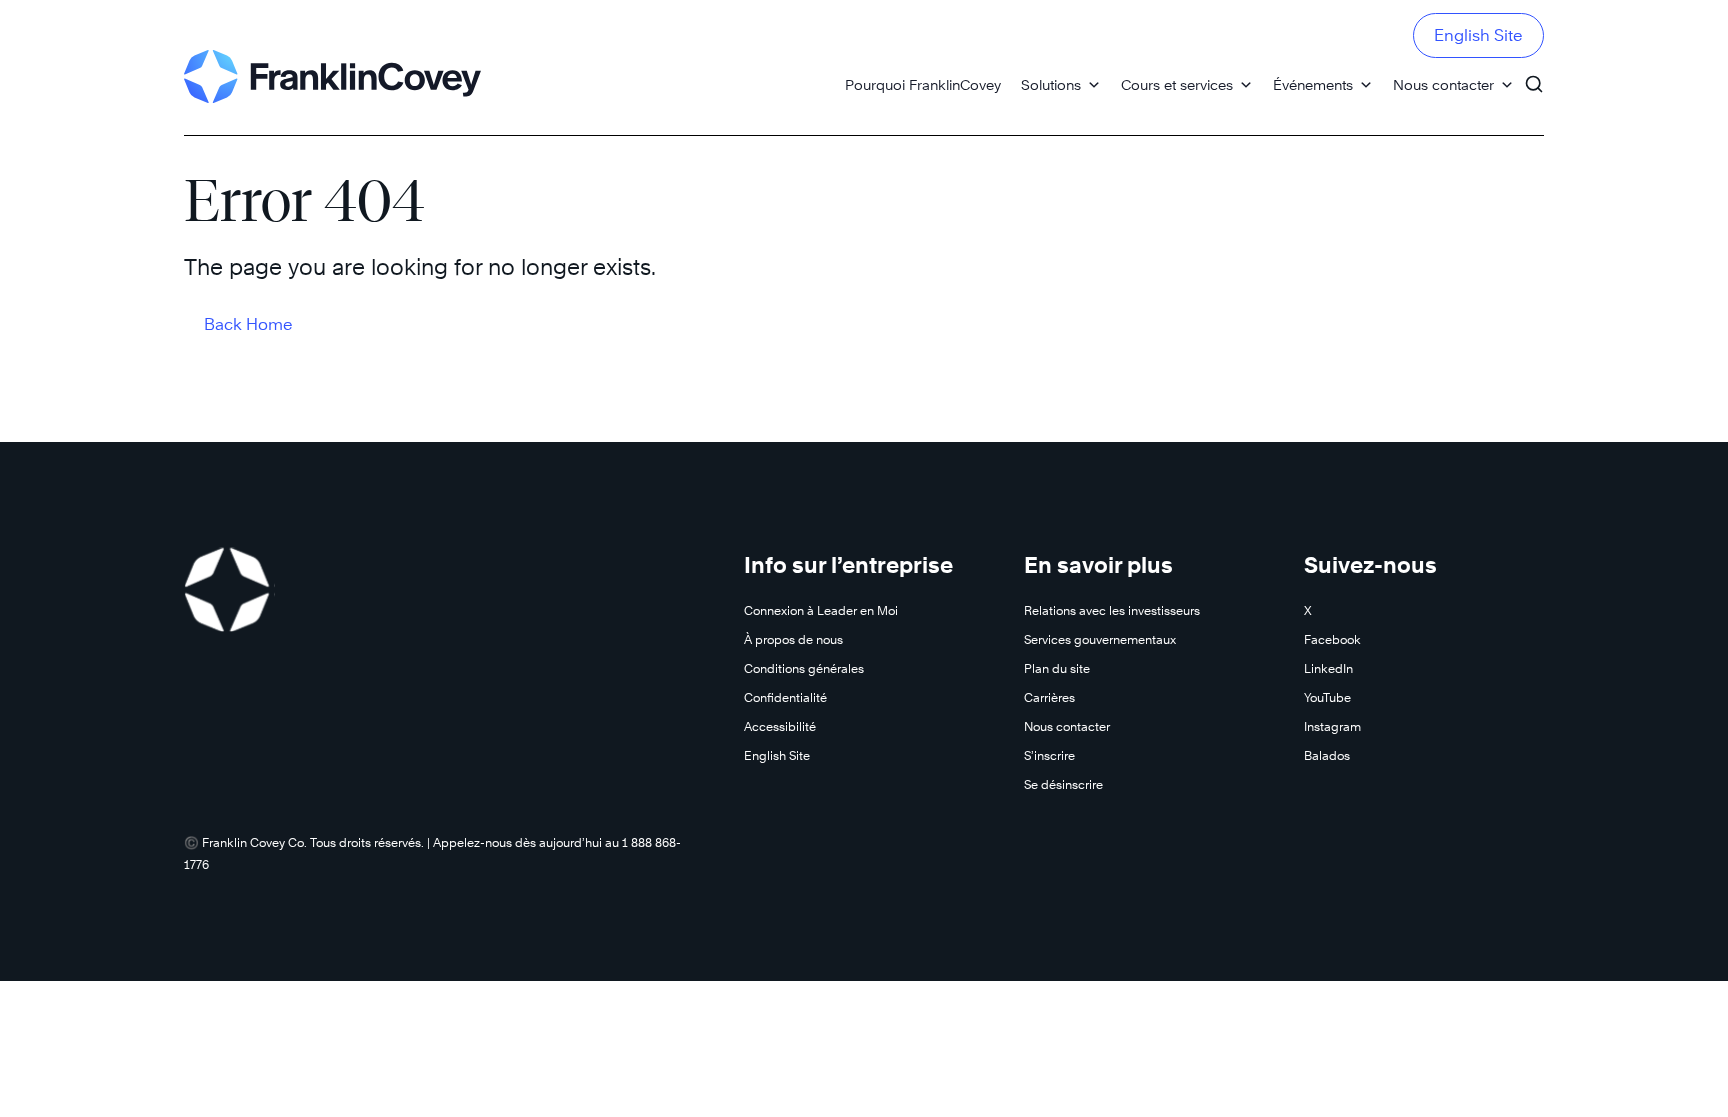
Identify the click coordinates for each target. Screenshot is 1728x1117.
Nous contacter (1443, 84)
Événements (1313, 84)
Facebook (1332, 639)
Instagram (1332, 726)
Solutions (1051, 84)
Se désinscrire (1063, 784)
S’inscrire (1049, 755)
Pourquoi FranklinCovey (923, 84)
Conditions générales (804, 668)
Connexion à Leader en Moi (821, 610)
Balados (1327, 755)
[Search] (1534, 75)
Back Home (248, 324)
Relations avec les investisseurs (1112, 610)
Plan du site (1057, 668)
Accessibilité (780, 726)
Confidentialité (785, 697)
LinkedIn (1328, 668)
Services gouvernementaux (1100, 639)
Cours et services (1177, 84)
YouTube (1327, 697)
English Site (1478, 35)
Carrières (1049, 697)
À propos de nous (793, 639)
